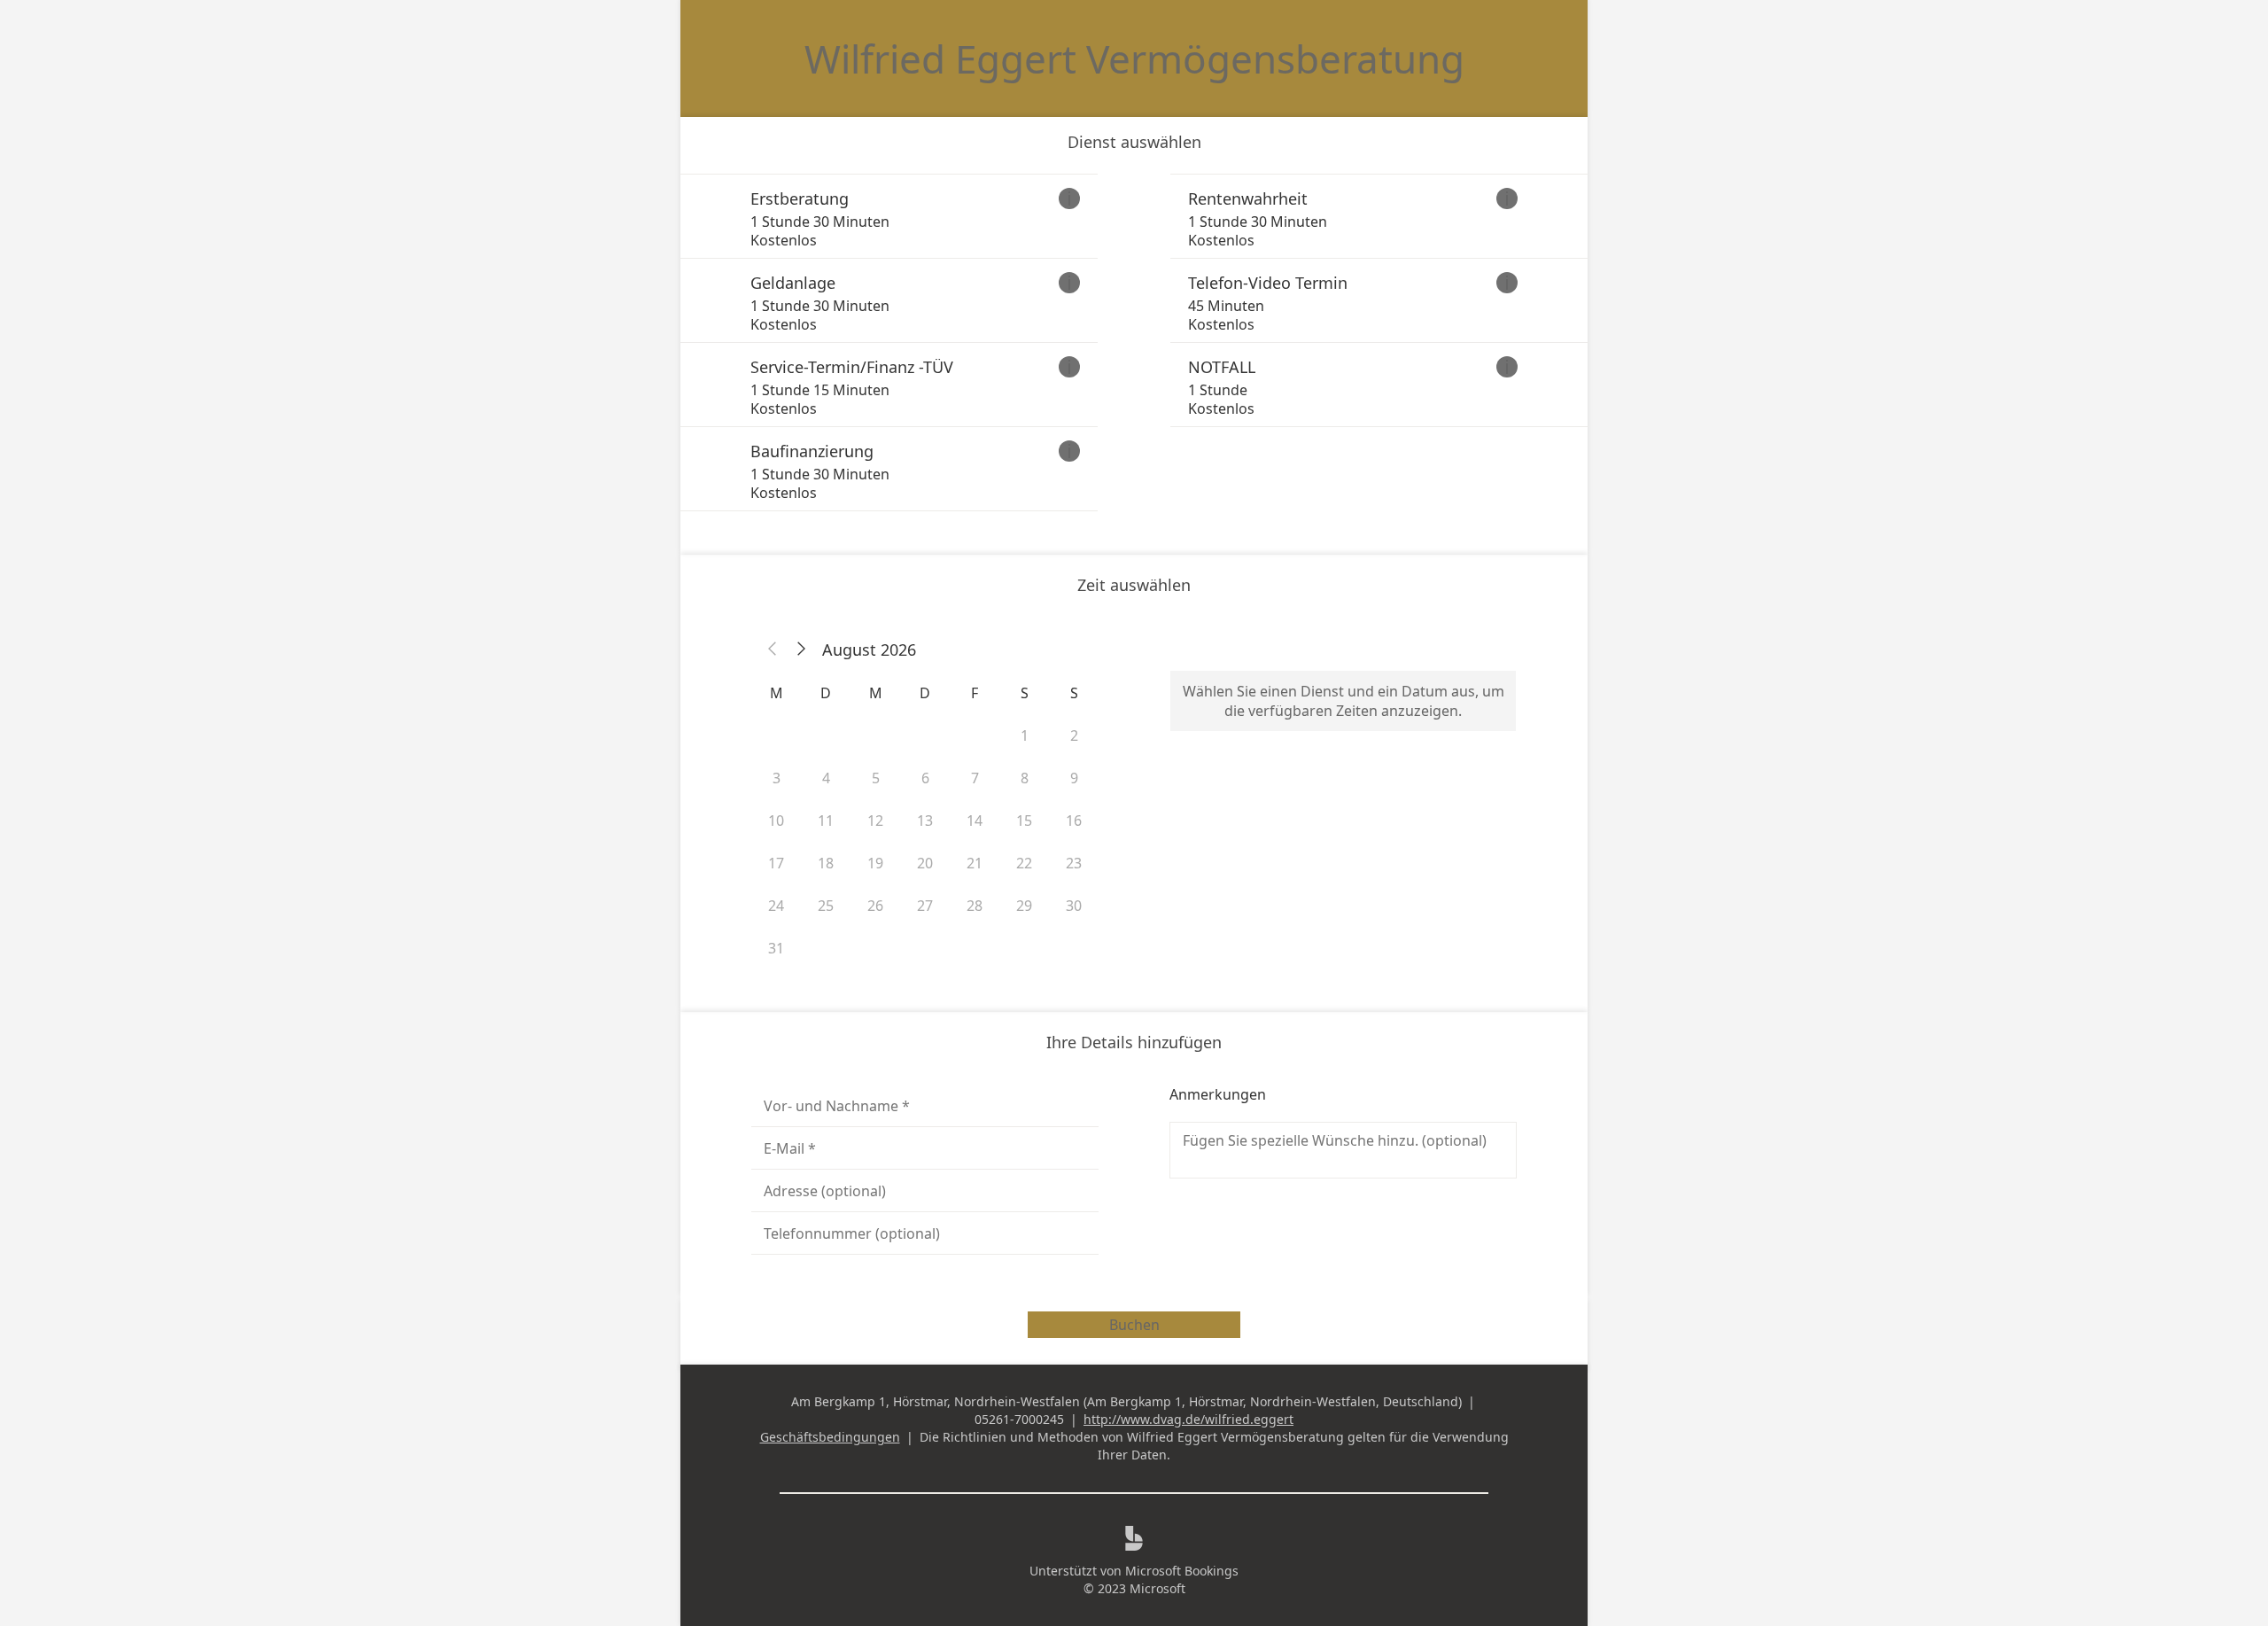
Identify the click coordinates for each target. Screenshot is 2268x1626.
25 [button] (826, 906)
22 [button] (1024, 863)
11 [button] (826, 821)
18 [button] (826, 863)
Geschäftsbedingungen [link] (830, 1437)
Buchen (1134, 1325)
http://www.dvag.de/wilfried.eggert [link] (1188, 1419)
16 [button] (1074, 821)
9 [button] (1074, 778)
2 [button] (1074, 735)
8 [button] (1025, 778)
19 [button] (875, 863)
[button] (773, 650)
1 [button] (1025, 735)
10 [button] (776, 821)
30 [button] (1074, 906)
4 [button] (826, 778)
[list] (1134, 342)
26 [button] (875, 906)
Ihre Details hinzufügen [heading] (1134, 1042)
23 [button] (1074, 863)
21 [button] (975, 863)
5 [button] (876, 778)
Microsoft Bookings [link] (1182, 1571)
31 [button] (776, 948)
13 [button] (925, 821)
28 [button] (975, 906)
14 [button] (975, 821)
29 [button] (1024, 906)
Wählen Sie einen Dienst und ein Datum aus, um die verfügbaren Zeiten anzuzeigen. (1344, 701)
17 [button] (776, 863)
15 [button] (1024, 821)
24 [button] (776, 906)
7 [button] (975, 778)
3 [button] (777, 778)
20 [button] (925, 863)
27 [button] (925, 906)
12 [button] (875, 821)
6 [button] (925, 778)
